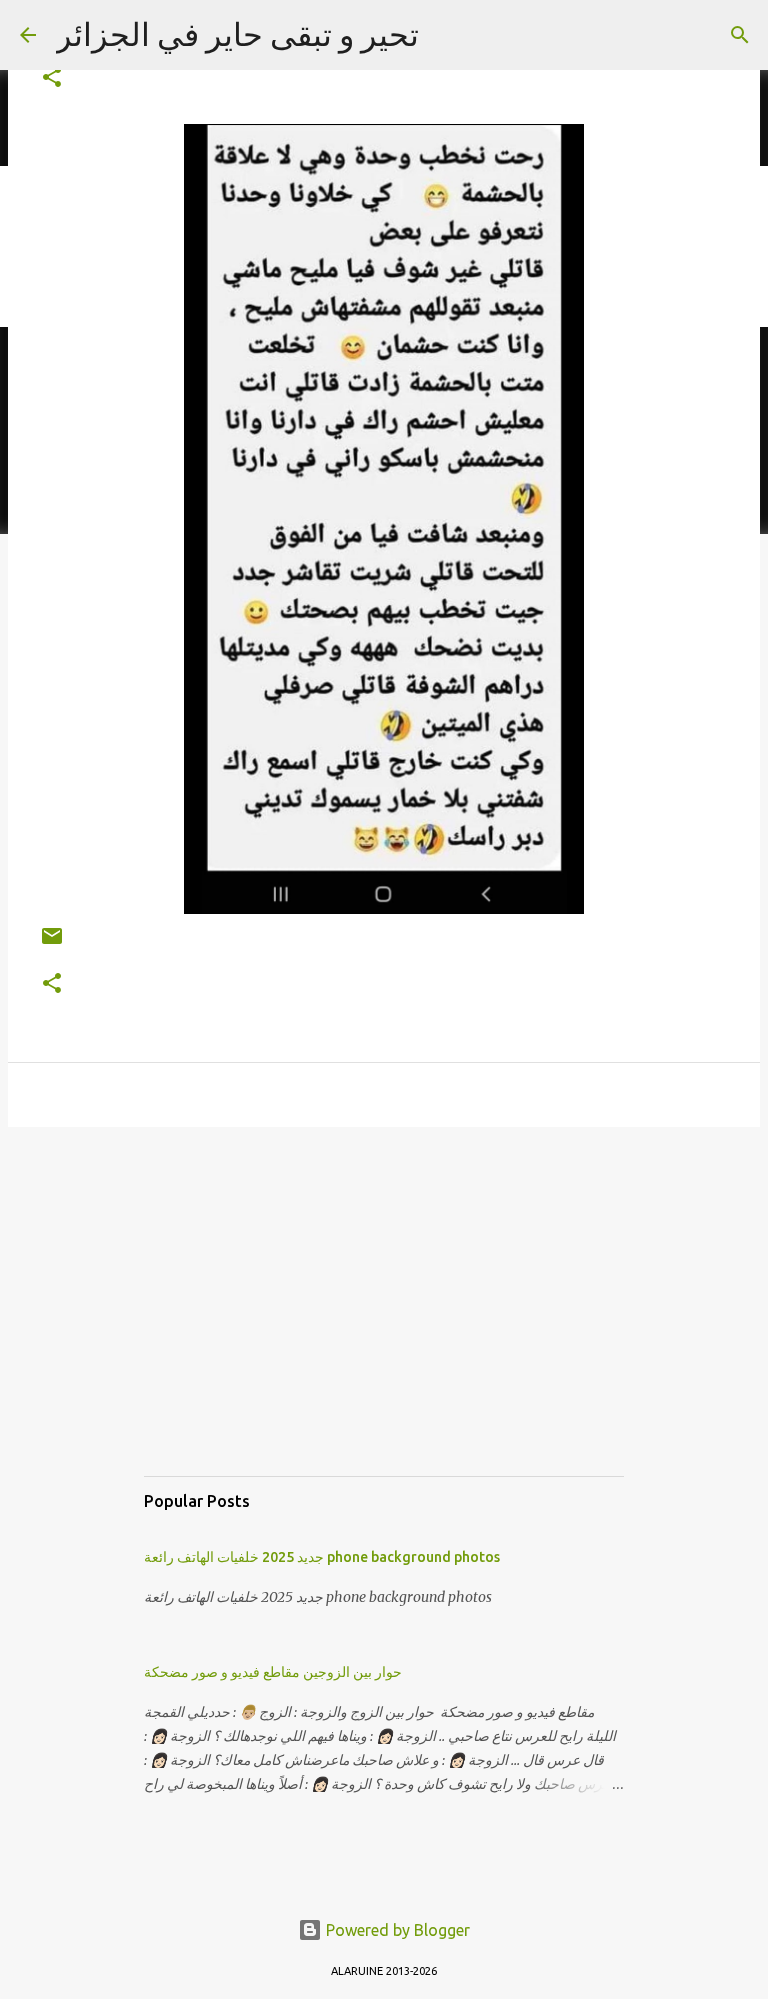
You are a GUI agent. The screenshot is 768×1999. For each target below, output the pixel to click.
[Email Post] (52, 943)
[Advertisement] (384, 1321)
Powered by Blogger (396, 1930)
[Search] (740, 35)
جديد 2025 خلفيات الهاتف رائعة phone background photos (322, 1557)
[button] (52, 78)
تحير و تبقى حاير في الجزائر (237, 34)
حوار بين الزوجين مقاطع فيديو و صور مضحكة (273, 1672)
